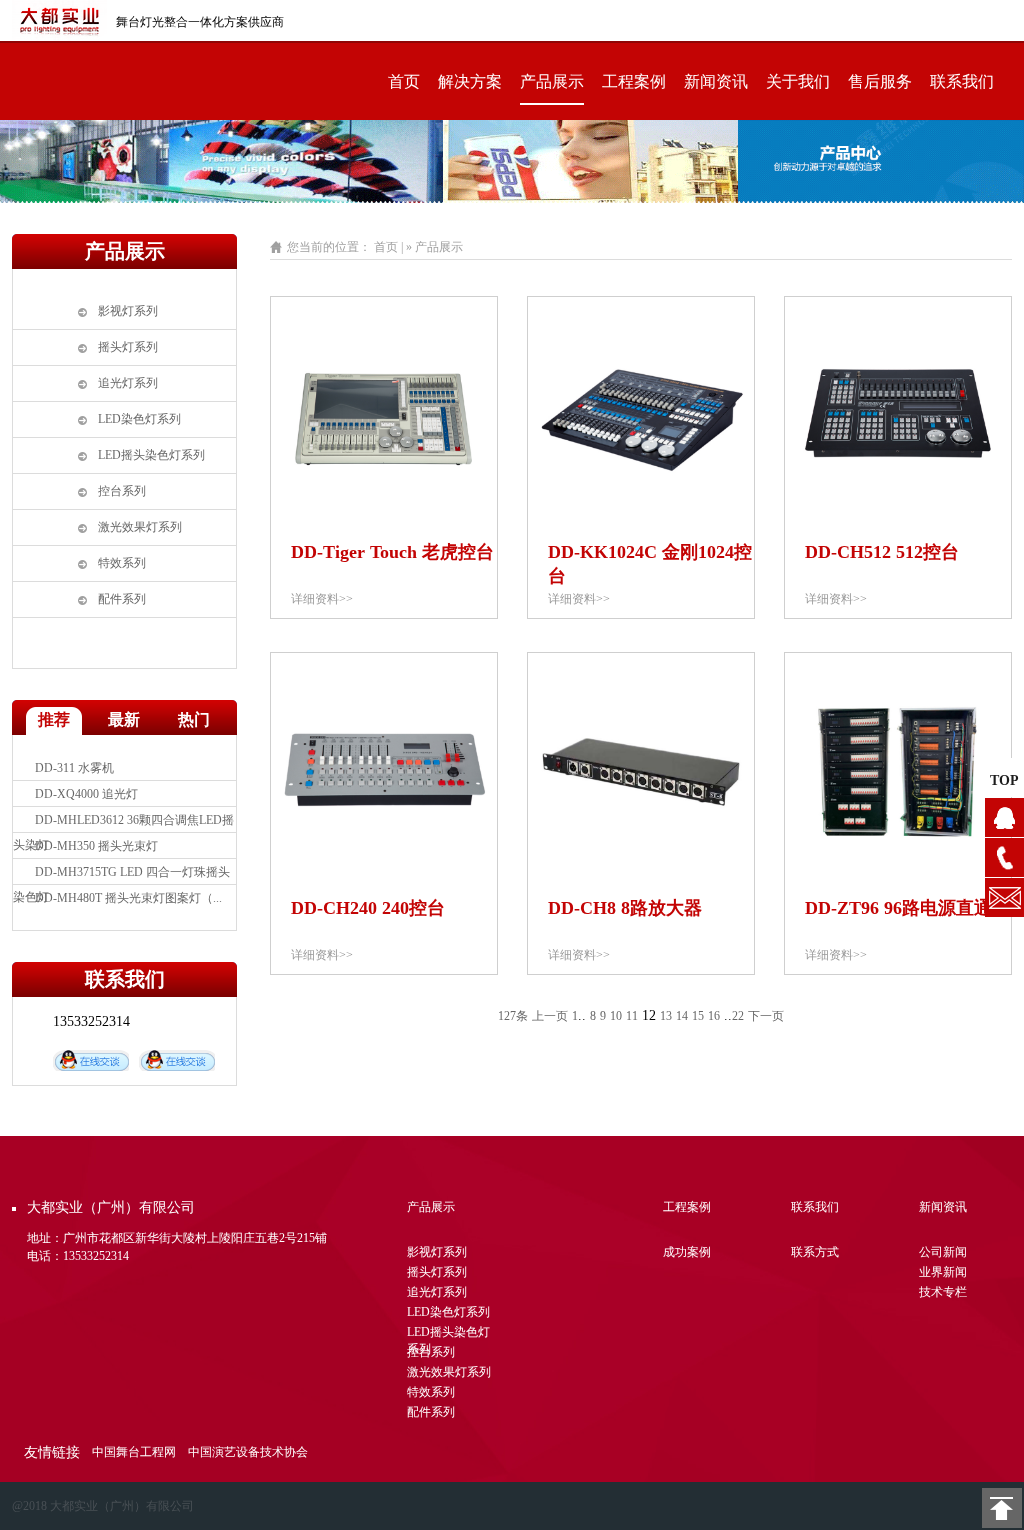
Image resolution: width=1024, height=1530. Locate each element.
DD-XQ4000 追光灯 (86, 794)
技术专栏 (943, 1292)
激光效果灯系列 (140, 527)
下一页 (766, 1016)
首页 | (388, 247)
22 (738, 1016)
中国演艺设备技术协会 (248, 1452)
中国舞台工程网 (134, 1452)
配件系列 (122, 599)
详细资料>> (322, 599)
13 (666, 1016)
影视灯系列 (128, 311)
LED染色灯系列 (139, 419)
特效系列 (122, 563)
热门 (194, 719)
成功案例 (687, 1252)
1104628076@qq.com (1004, 897)
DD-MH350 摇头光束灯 (96, 846)
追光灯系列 (128, 383)
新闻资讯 (716, 81)
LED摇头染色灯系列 (151, 455)
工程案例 (634, 81)
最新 (124, 719)
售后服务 (880, 81)
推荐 (54, 719)
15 (698, 1016)
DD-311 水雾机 (74, 768)
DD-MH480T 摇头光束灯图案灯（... (128, 898)
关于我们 (798, 81)
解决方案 (470, 81)
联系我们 (962, 81)
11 (632, 1016)
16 (714, 1016)
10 (616, 1016)
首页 (404, 81)
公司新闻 (943, 1252)
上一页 (550, 1016)
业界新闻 (943, 1272)
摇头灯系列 (128, 347)
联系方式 (815, 1252)
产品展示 (552, 81)
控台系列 (122, 491)
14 (682, 1016)
